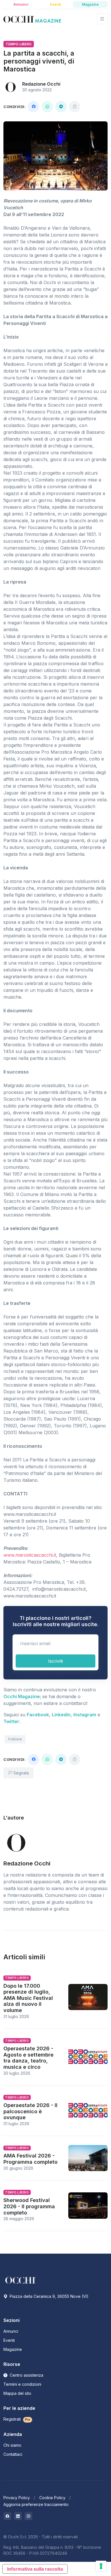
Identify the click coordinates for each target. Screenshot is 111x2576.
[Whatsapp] (47, 107)
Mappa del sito (17, 2393)
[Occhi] (32, 19)
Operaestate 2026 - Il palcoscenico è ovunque (30, 2111)
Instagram (85, 1715)
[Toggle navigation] (102, 19)
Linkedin (61, 1715)
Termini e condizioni (22, 2384)
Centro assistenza (26, 2375)
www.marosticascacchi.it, (30, 1555)
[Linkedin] (18, 2516)
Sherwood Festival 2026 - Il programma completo (29, 2206)
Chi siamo (12, 2445)
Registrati (17, 2419)
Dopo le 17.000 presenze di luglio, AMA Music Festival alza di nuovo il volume (28, 1998)
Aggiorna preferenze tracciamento (36, 2504)
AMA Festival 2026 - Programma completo (30, 2159)
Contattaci (13, 2454)
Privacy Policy (17, 2498)
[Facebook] (34, 107)
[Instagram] (28, 2516)
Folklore (15, 1739)
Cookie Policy (52, 2498)
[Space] (20, 2280)
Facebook (38, 1715)
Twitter (11, 1721)
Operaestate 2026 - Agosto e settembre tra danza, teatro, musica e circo (28, 2058)
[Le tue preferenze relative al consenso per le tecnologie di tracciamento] (101, 2566)
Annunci (11, 2331)
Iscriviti (55, 1661)
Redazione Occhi (41, 84)
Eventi (9, 2340)
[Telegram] (61, 107)
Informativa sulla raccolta (35, 2569)
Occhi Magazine (22, 1696)
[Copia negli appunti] (75, 107)
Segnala (20, 1773)
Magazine (13, 2349)
